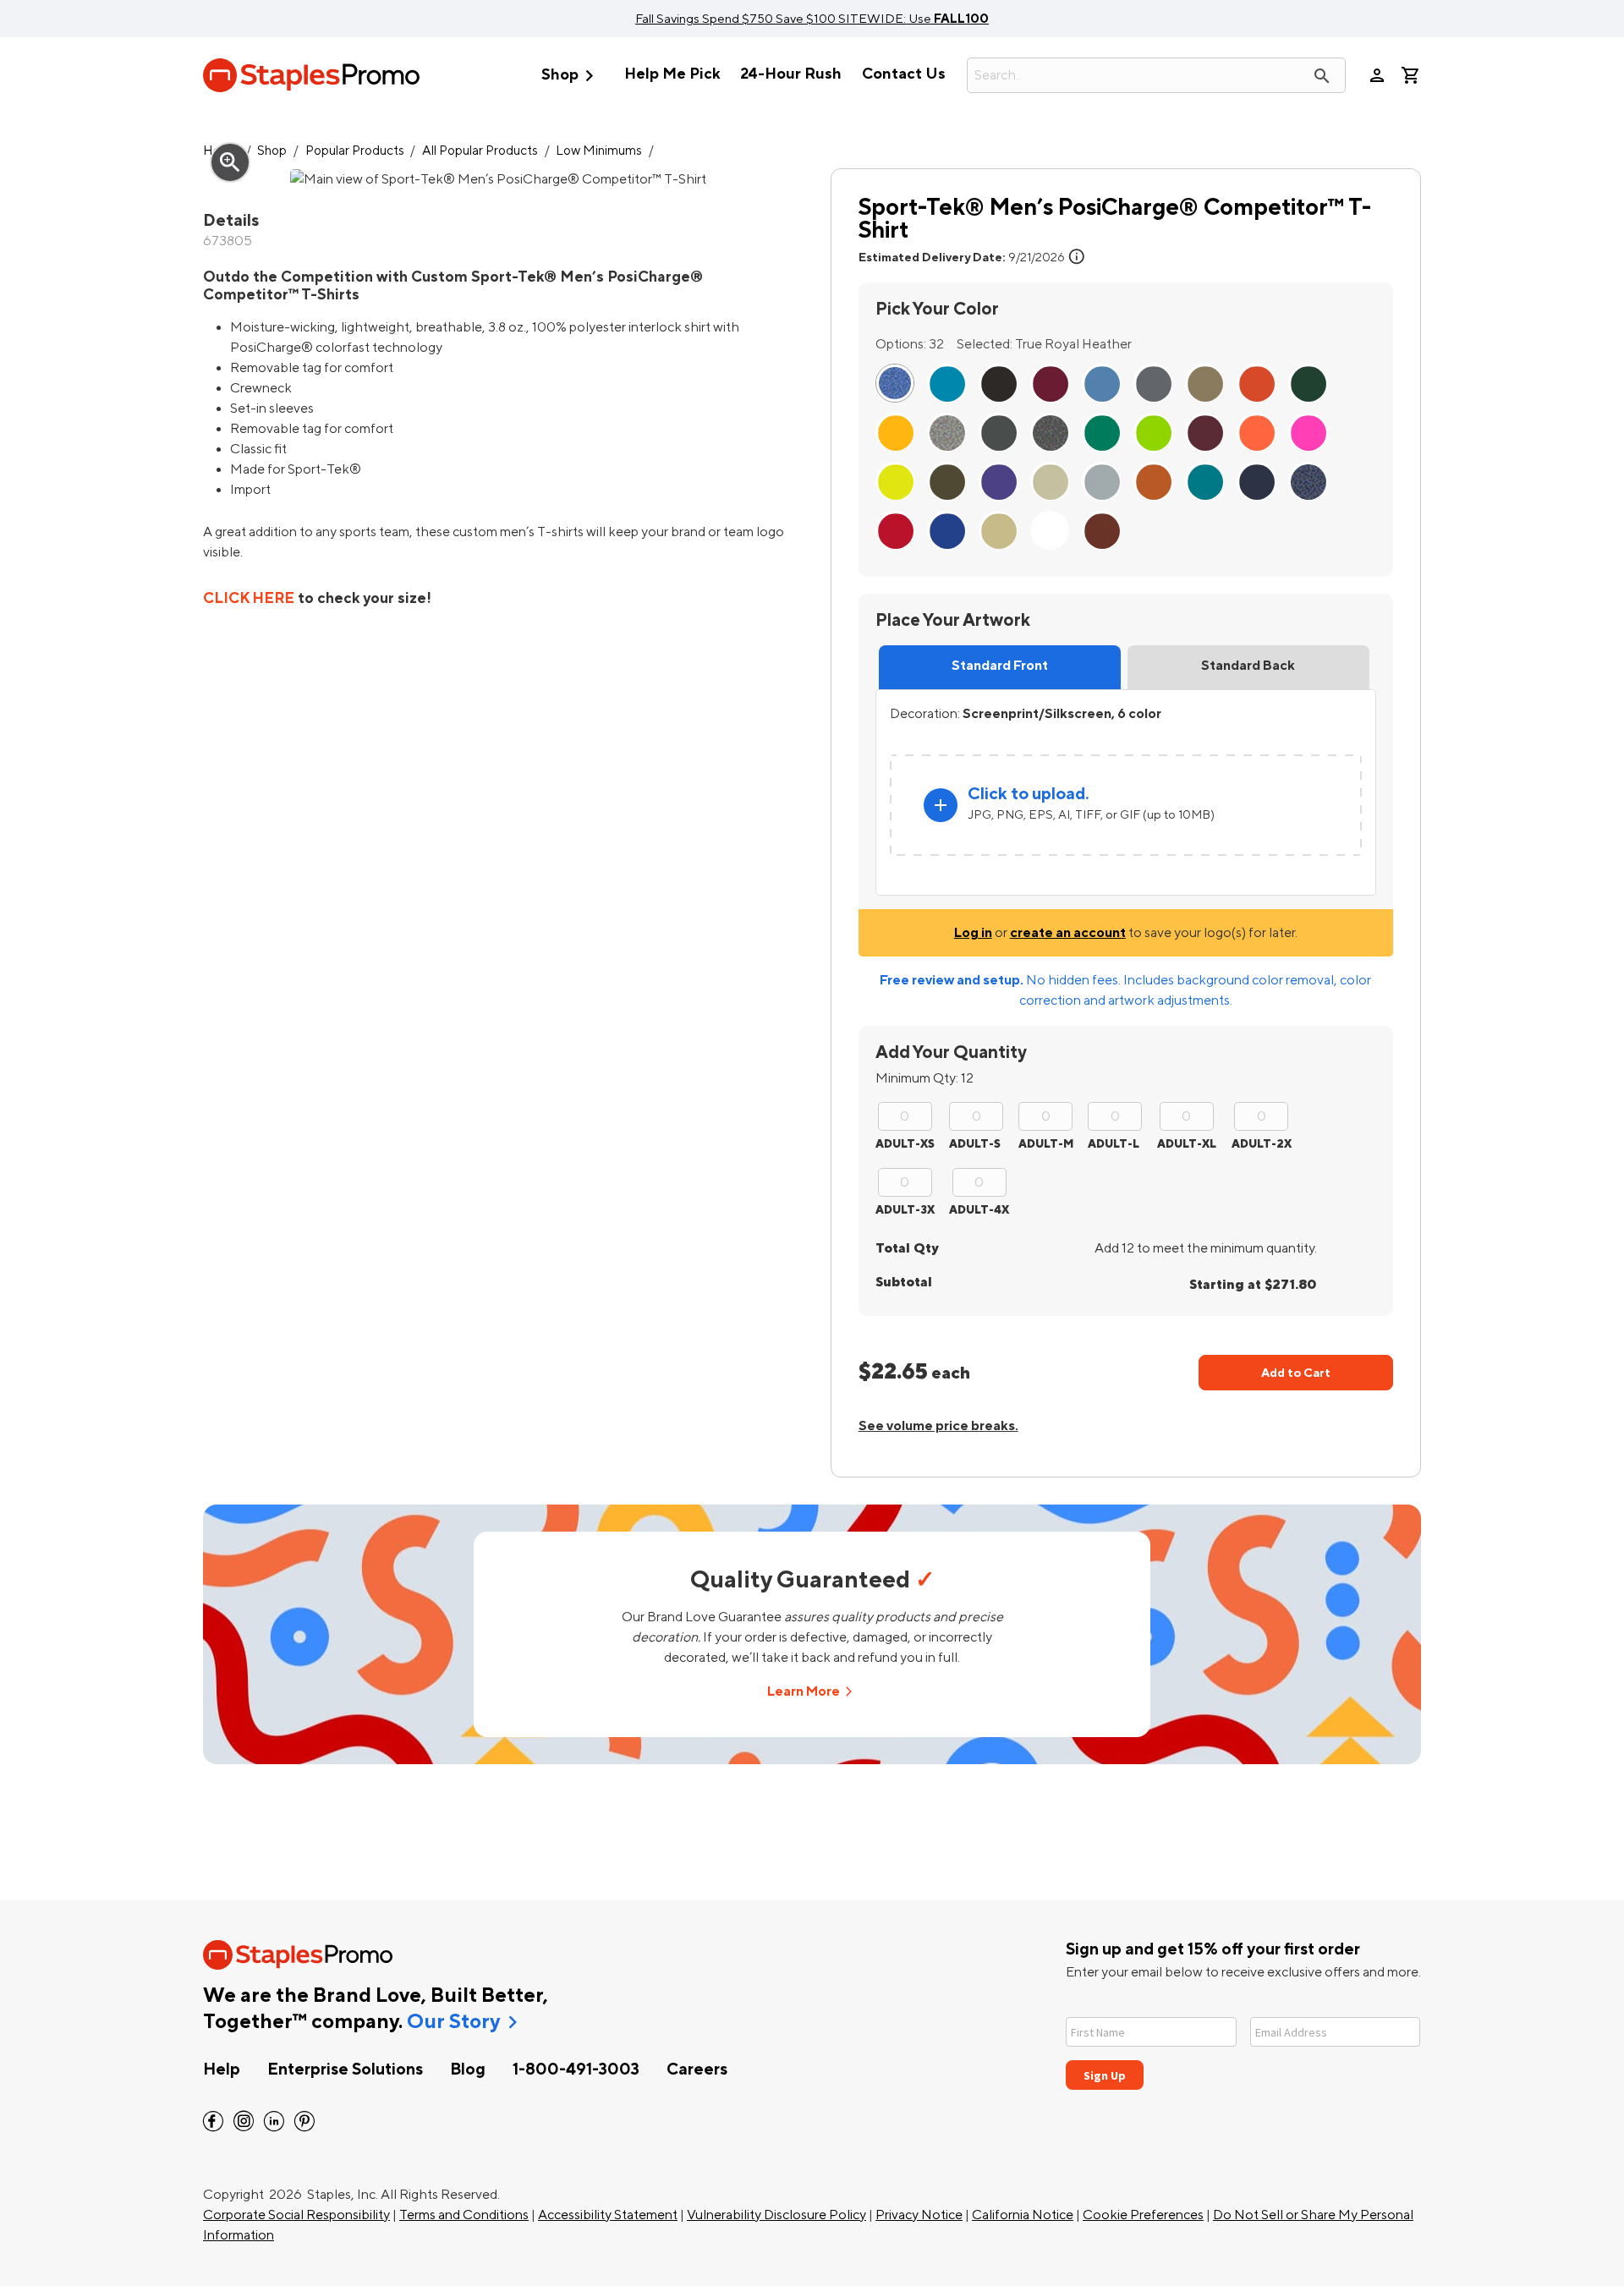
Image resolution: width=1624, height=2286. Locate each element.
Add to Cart (1296, 1373)
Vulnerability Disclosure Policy (776, 2215)
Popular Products (355, 151)
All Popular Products (480, 151)
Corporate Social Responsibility (296, 2215)
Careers (697, 2069)
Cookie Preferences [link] (1143, 2215)
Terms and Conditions (464, 2215)
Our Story (453, 2022)
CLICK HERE (249, 598)
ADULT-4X (979, 1210)
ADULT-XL (1187, 1144)
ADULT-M (1046, 1144)
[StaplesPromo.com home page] (311, 75)
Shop (571, 76)
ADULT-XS (905, 1144)
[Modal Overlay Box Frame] (1243, 2043)
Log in (973, 933)
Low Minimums (599, 151)
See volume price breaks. (938, 1426)
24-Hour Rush (791, 74)
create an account (1068, 933)
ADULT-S (975, 1144)
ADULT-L (1114, 1144)
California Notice (1023, 2215)
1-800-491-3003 (576, 2069)
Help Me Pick (672, 74)
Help (222, 2069)
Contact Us (904, 74)
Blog (468, 2069)
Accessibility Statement (608, 2215)
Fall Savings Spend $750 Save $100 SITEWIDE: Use (812, 19)
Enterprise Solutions (345, 2069)
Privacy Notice (919, 2215)
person (1377, 75)
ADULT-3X (905, 1210)
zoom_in (230, 162)
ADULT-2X (1262, 1144)
